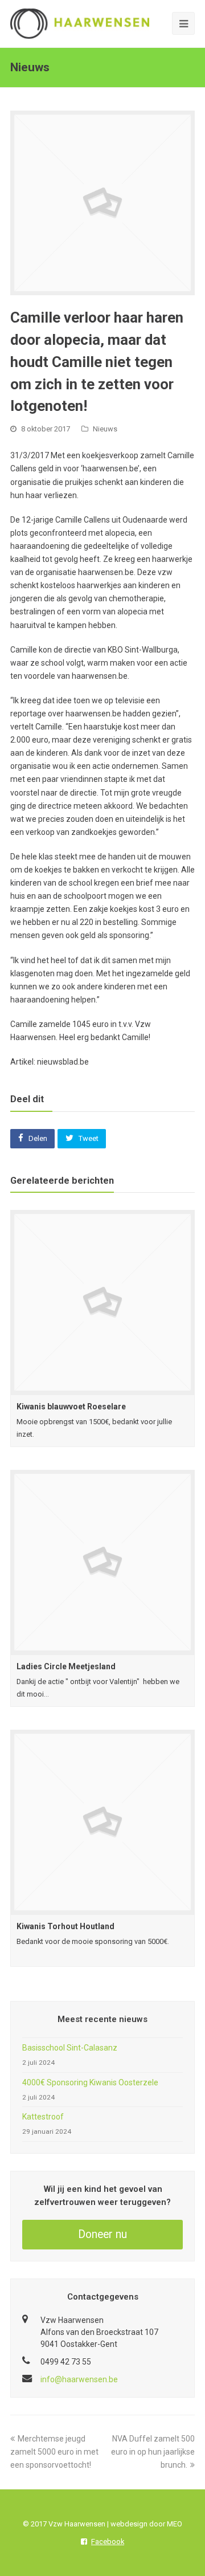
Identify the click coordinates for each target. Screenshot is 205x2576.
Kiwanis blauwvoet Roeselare (71, 1407)
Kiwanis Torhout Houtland (65, 1926)
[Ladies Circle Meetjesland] (102, 1562)
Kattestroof (43, 2117)
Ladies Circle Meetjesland (66, 1666)
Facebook (108, 2542)
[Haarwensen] (80, 23)
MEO (175, 2524)
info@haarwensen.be (79, 2379)
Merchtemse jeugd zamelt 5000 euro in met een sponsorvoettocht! (54, 2452)
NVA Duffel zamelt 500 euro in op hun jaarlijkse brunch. (153, 2452)
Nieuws (105, 429)
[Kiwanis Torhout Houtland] (102, 1822)
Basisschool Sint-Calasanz (70, 2048)
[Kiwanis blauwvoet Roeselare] (102, 1302)
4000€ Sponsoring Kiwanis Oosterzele (90, 2082)
